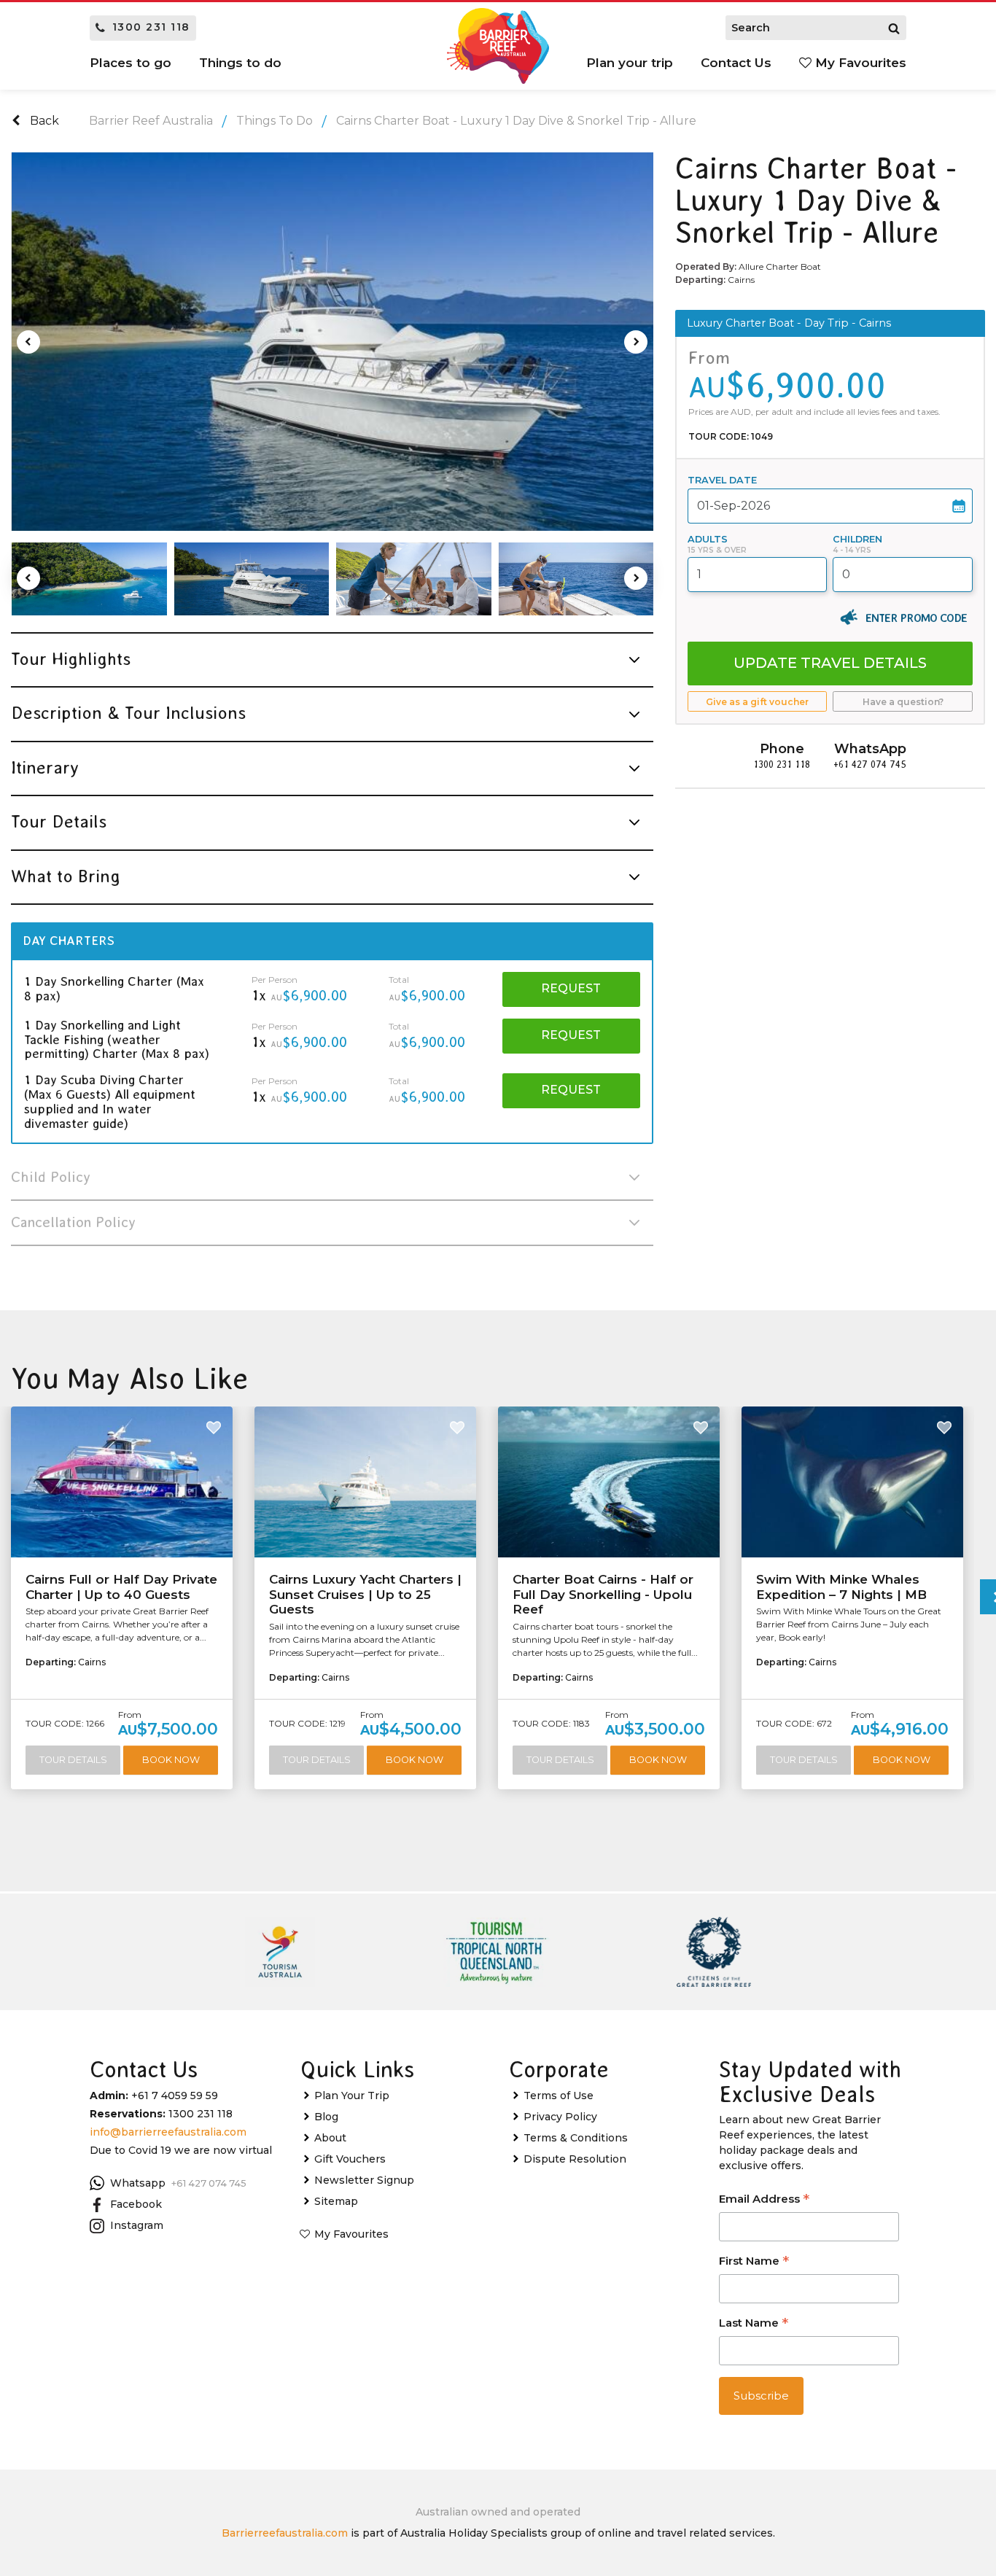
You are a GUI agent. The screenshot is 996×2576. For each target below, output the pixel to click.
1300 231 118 (151, 27)
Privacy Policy (560, 2117)
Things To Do (275, 121)
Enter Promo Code (916, 618)
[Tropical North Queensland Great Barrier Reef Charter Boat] (576, 579)
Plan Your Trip (352, 2096)
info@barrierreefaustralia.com (168, 2132)
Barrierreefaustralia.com (285, 2533)
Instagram (137, 2225)
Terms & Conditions (576, 2138)
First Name (754, 2262)
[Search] (894, 28)
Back (43, 121)
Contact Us (736, 63)
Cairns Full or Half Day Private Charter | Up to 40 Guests (121, 1587)
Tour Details (73, 1760)
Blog (326, 2117)
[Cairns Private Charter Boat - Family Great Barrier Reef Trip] (332, 342)
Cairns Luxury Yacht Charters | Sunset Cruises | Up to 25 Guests (365, 1594)
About (330, 2138)
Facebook (136, 2204)
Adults (708, 539)
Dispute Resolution (575, 2159)
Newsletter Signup (364, 2180)
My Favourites (859, 63)
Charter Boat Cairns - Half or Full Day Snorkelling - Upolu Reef (603, 1594)
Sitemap (336, 2201)
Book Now (171, 1760)
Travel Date (722, 480)
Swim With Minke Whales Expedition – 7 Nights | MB (841, 1587)
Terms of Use (559, 2096)
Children (857, 539)
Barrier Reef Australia (151, 121)
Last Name (754, 2324)
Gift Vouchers (350, 2159)
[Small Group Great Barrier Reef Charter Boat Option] (252, 579)
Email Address (764, 2200)
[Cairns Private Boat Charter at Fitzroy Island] (89, 579)
